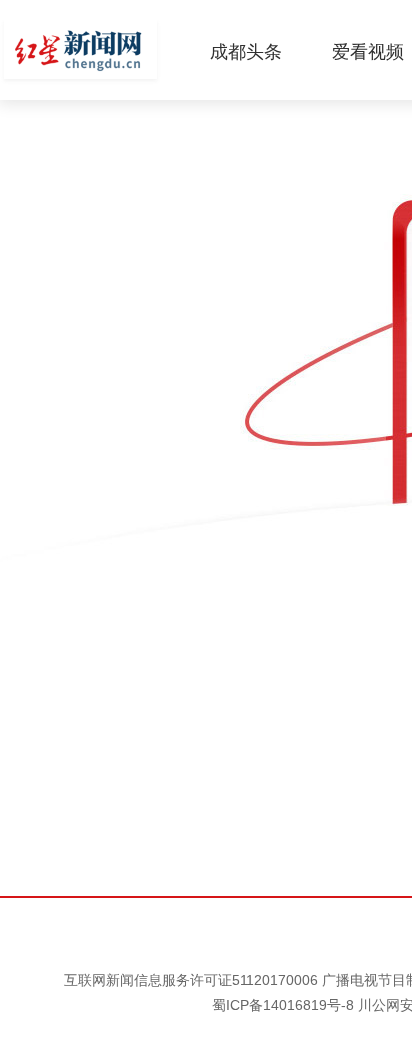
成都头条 (246, 52)
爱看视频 (368, 52)
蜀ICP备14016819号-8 (283, 1005)
